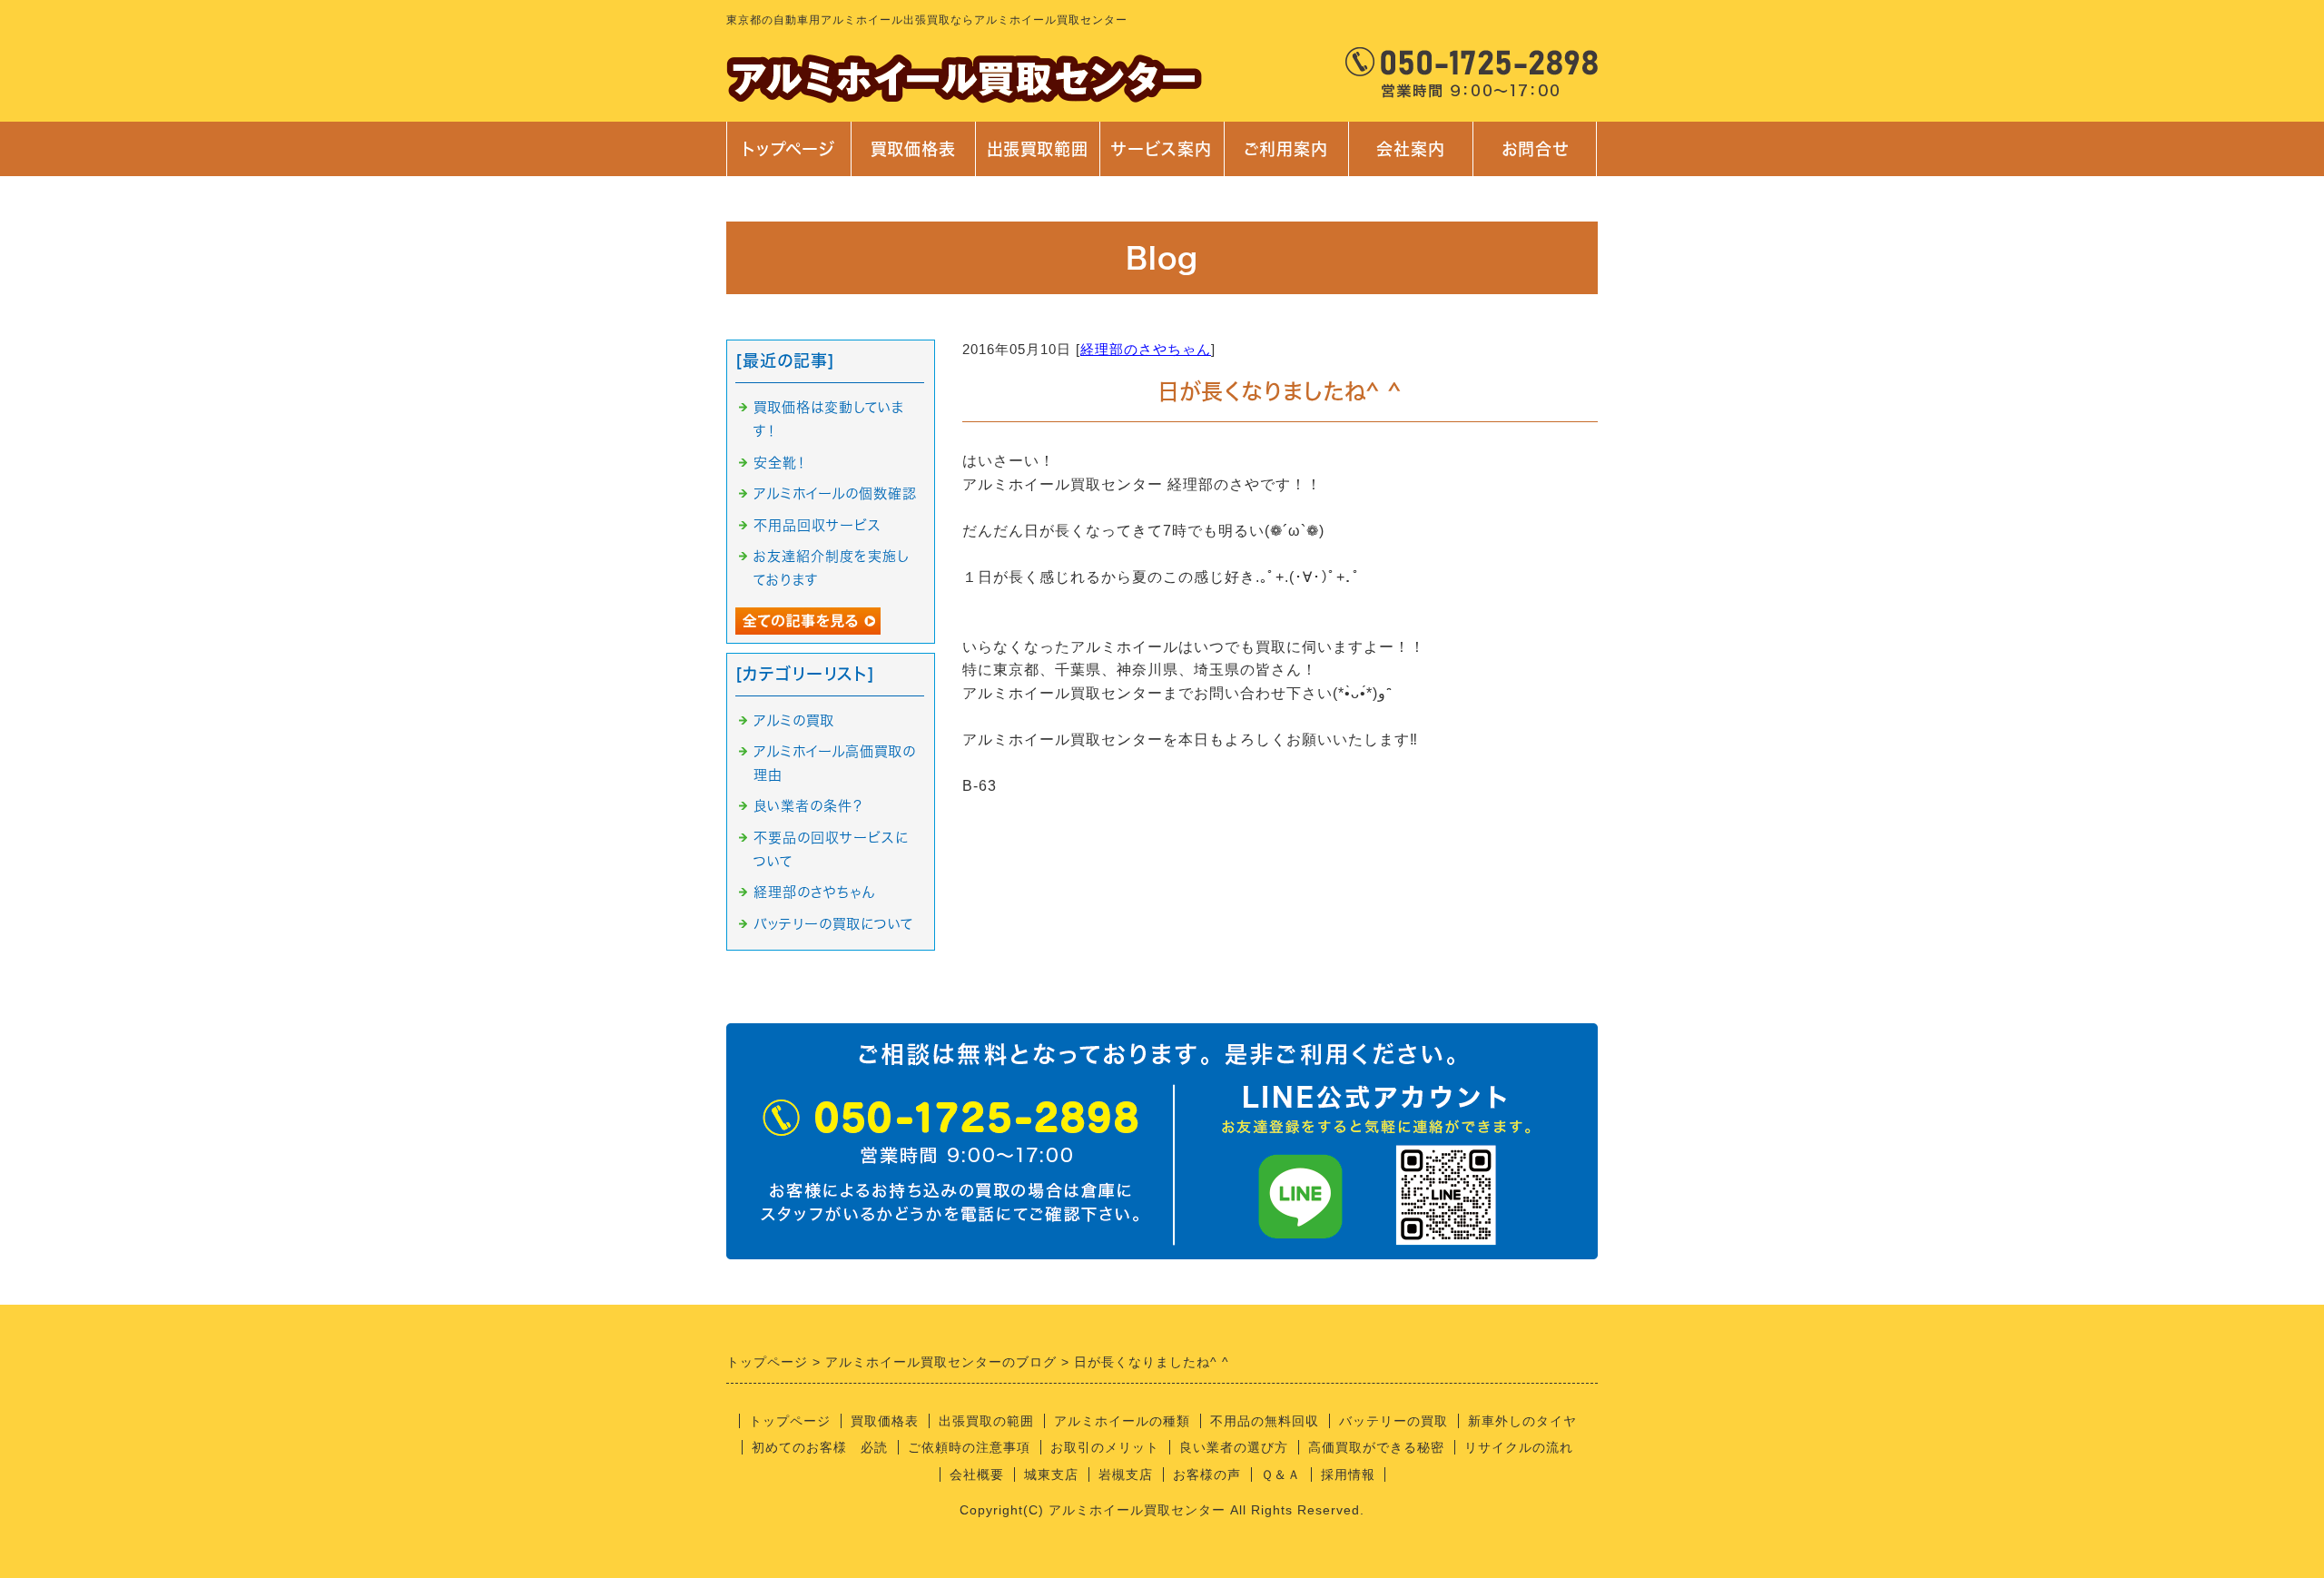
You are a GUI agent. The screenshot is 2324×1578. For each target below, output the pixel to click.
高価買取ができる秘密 (1376, 1447)
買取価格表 (913, 149)
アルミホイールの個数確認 (835, 493)
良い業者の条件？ (808, 806)
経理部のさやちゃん (1146, 349)
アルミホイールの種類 (1122, 1421)
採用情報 (1348, 1474)
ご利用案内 (1286, 158)
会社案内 (1401, 158)
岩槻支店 (1126, 1474)
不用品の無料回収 (1265, 1421)
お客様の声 (1207, 1474)
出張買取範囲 (1038, 149)
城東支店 (1051, 1474)
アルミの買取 (794, 720)
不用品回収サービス (817, 525)
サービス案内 (1160, 158)
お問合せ (1532, 158)
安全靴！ (780, 463)
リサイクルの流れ (1519, 1447)
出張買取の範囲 (986, 1421)
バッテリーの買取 (1393, 1421)
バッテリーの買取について (833, 924)
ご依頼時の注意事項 (969, 1447)
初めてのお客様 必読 (820, 1447)
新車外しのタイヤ (1522, 1421)
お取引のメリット (1105, 1447)
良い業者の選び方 (1234, 1447)
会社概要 (977, 1474)
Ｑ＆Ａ (1281, 1474)
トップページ (788, 149)
